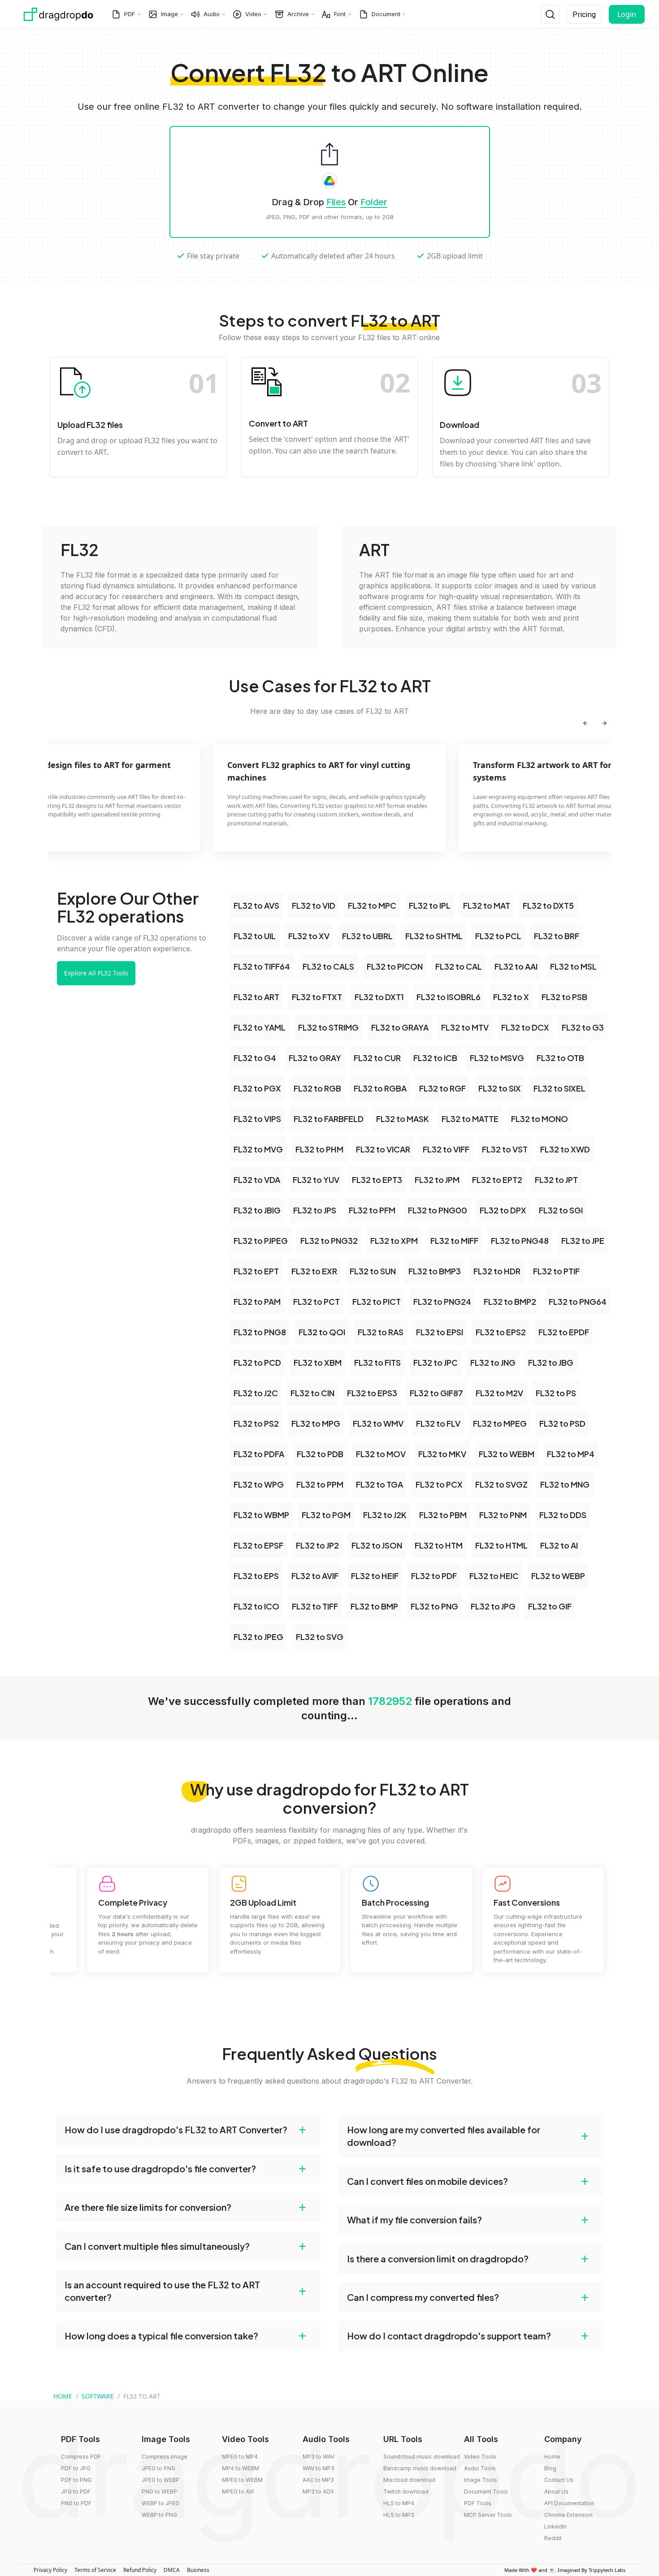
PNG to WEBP (159, 2492)
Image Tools (481, 2480)
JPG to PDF (76, 2492)
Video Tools (480, 2457)
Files (336, 202)
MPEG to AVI (238, 2492)
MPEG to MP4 (240, 2457)
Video (253, 14)
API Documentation (569, 2503)
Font (340, 14)
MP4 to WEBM (241, 2468)
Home (552, 2457)
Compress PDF (81, 2457)
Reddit (553, 2538)
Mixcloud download (409, 2480)
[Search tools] (550, 14)
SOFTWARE (98, 2396)
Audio (212, 14)
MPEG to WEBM (242, 2480)
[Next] (604, 723)
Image (169, 14)
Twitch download (406, 2492)
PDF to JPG (76, 2468)
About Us (556, 2492)
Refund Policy (140, 2570)
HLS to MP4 (399, 2503)
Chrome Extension (568, 2515)
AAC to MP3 (318, 2480)
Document (386, 14)
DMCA (172, 2570)
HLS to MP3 (399, 2515)
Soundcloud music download (422, 2457)
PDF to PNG (76, 2480)
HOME (63, 2396)
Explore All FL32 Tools (96, 973)
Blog (550, 2468)
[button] (188, 2130)
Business (198, 2570)
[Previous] (585, 723)
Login (627, 14)
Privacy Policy (50, 2570)
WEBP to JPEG (160, 2503)
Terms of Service (95, 2570)
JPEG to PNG (158, 2468)
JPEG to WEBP (160, 2480)
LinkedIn (555, 2526)
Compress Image (165, 2457)
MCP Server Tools (488, 2515)
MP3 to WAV (319, 2457)
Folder (374, 202)
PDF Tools (478, 2503)
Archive (298, 14)
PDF (130, 14)
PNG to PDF (76, 2503)
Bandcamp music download (420, 2468)
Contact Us (559, 2480)
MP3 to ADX (318, 2492)
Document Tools (486, 2492)
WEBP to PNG (159, 2515)
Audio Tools (480, 2468)
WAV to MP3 (319, 2468)
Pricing (584, 14)
